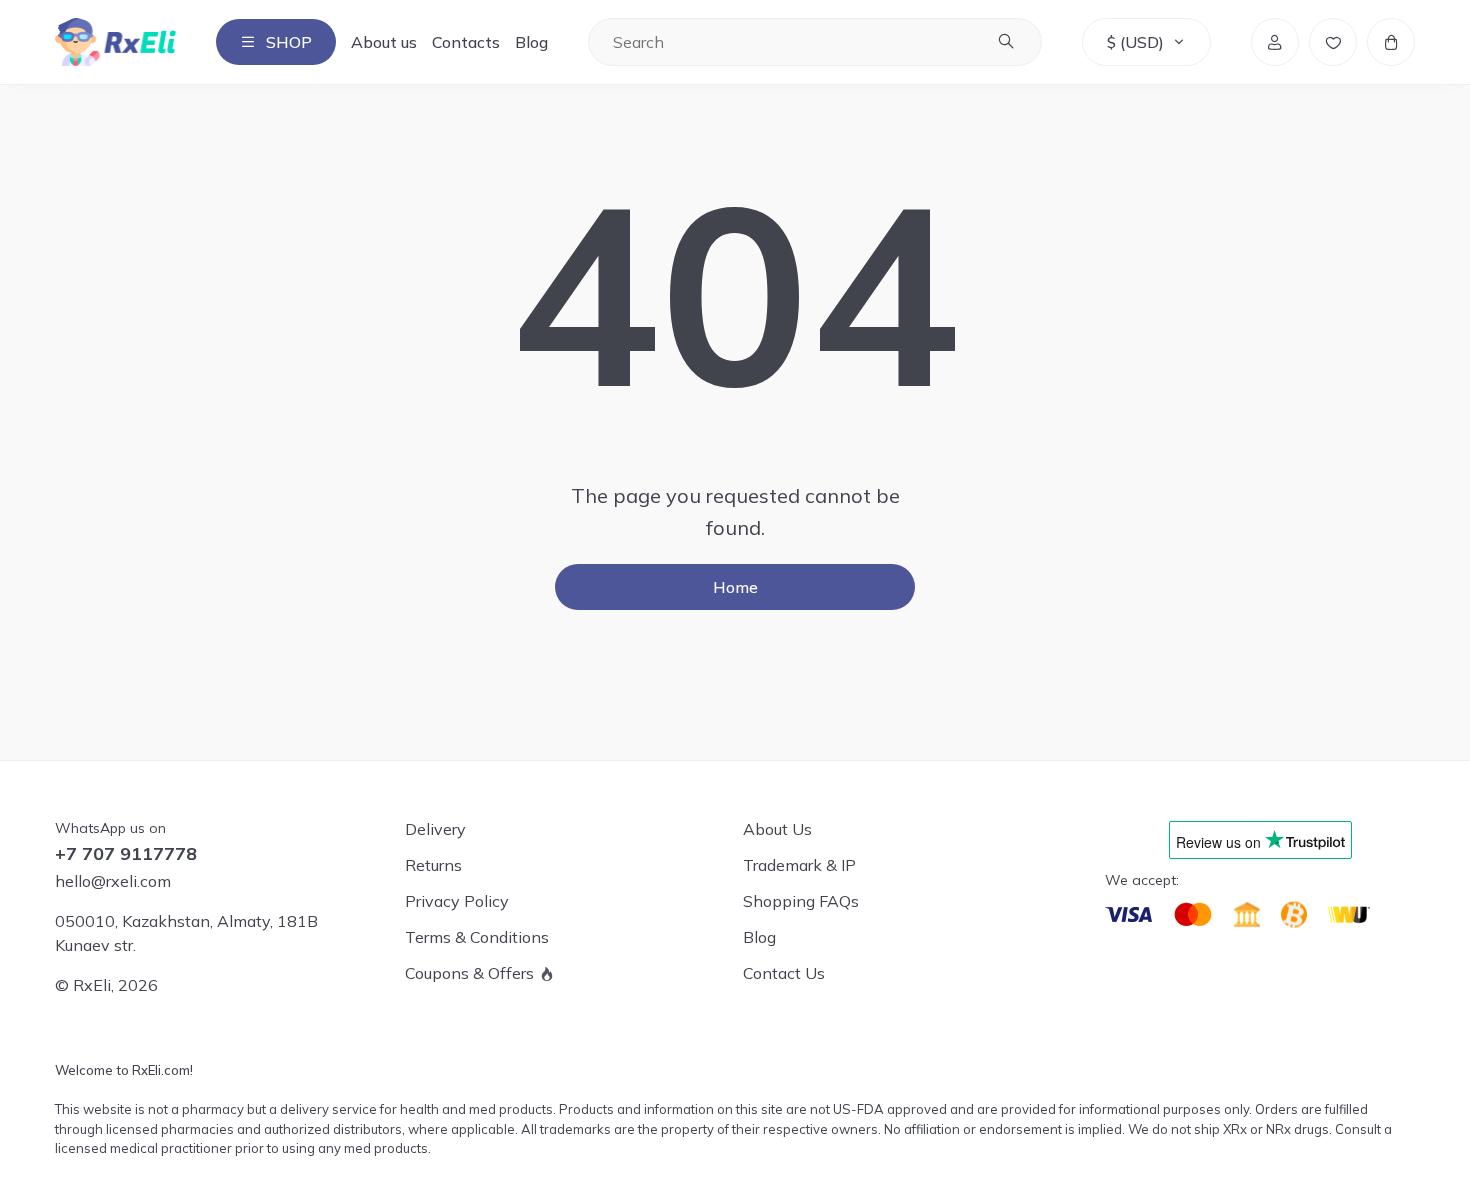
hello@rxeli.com (113, 881)
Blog (531, 42)
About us (384, 42)
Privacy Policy (457, 901)
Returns (433, 865)
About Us (777, 829)
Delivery (435, 829)
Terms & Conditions (477, 937)
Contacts (466, 42)
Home (735, 587)
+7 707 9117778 (126, 854)
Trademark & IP (799, 865)
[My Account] (1275, 42)
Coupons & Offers (469, 973)
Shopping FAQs (801, 901)
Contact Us (784, 973)
